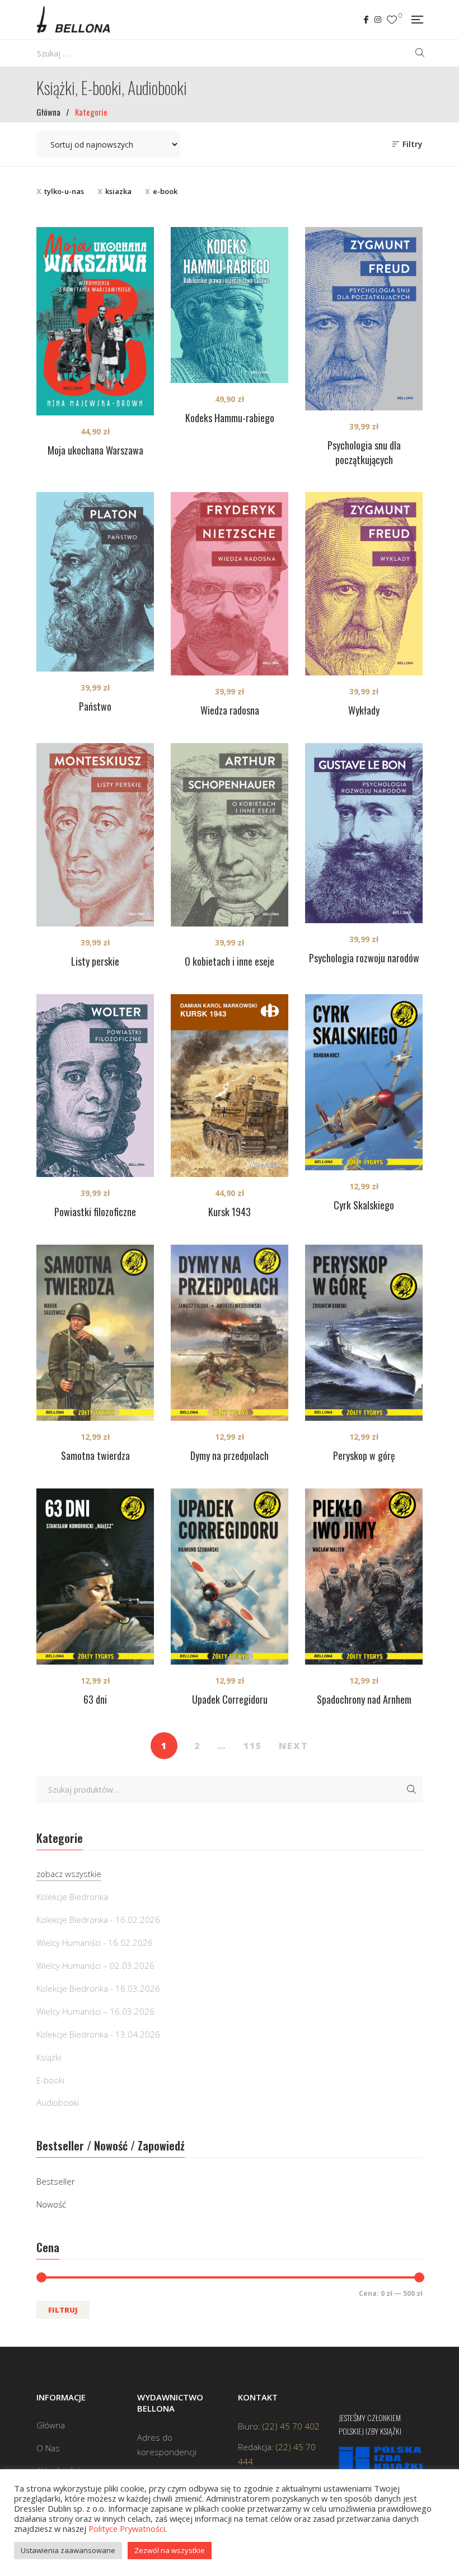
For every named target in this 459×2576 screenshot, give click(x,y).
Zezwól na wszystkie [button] (170, 2550)
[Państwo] (95, 582)
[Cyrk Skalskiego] (364, 1082)
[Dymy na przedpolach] (230, 1333)
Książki (49, 2057)
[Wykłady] (364, 584)
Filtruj (63, 2310)
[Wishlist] (392, 20)
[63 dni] (95, 1577)
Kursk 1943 (230, 1212)
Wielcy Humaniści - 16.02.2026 (95, 1942)
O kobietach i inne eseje (230, 961)
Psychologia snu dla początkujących (364, 452)
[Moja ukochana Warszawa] (95, 321)
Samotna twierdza (95, 1455)
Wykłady (364, 710)
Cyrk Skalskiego (364, 1205)
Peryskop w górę (364, 1455)
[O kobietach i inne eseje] (230, 835)
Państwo (95, 706)
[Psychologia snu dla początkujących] (364, 319)
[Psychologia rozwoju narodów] (364, 833)
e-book (165, 191)
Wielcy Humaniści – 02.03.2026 (95, 1965)
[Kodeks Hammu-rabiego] (230, 305)
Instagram (378, 20)
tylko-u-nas (64, 191)
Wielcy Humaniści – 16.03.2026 (95, 2011)
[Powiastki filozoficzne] (95, 1086)
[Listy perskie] (95, 835)
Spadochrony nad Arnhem (364, 1699)
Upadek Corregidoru (230, 1699)
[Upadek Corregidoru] (230, 1577)
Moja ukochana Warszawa (95, 450)
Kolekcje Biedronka (72, 1897)
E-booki (50, 2080)
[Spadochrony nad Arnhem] (364, 1577)
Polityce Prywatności (127, 2528)
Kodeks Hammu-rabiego (230, 418)
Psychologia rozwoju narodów (364, 958)
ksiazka (118, 191)
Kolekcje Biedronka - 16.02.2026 (98, 1920)
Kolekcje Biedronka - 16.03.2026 (98, 1988)
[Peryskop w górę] (364, 1333)
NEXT (294, 1746)
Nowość (51, 2204)
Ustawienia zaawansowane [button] (68, 2550)
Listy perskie (95, 961)
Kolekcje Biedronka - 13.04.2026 (98, 2034)
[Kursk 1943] (230, 1086)
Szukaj (411, 1789)
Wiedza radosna (230, 710)
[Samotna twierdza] (95, 1333)
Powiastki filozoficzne (95, 1212)
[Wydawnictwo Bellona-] (73, 20)
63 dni (95, 1699)
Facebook (366, 20)
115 (253, 1746)
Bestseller (56, 2181)
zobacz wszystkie (69, 1874)
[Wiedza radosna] (230, 584)
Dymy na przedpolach (230, 1455)
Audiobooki (58, 2102)
